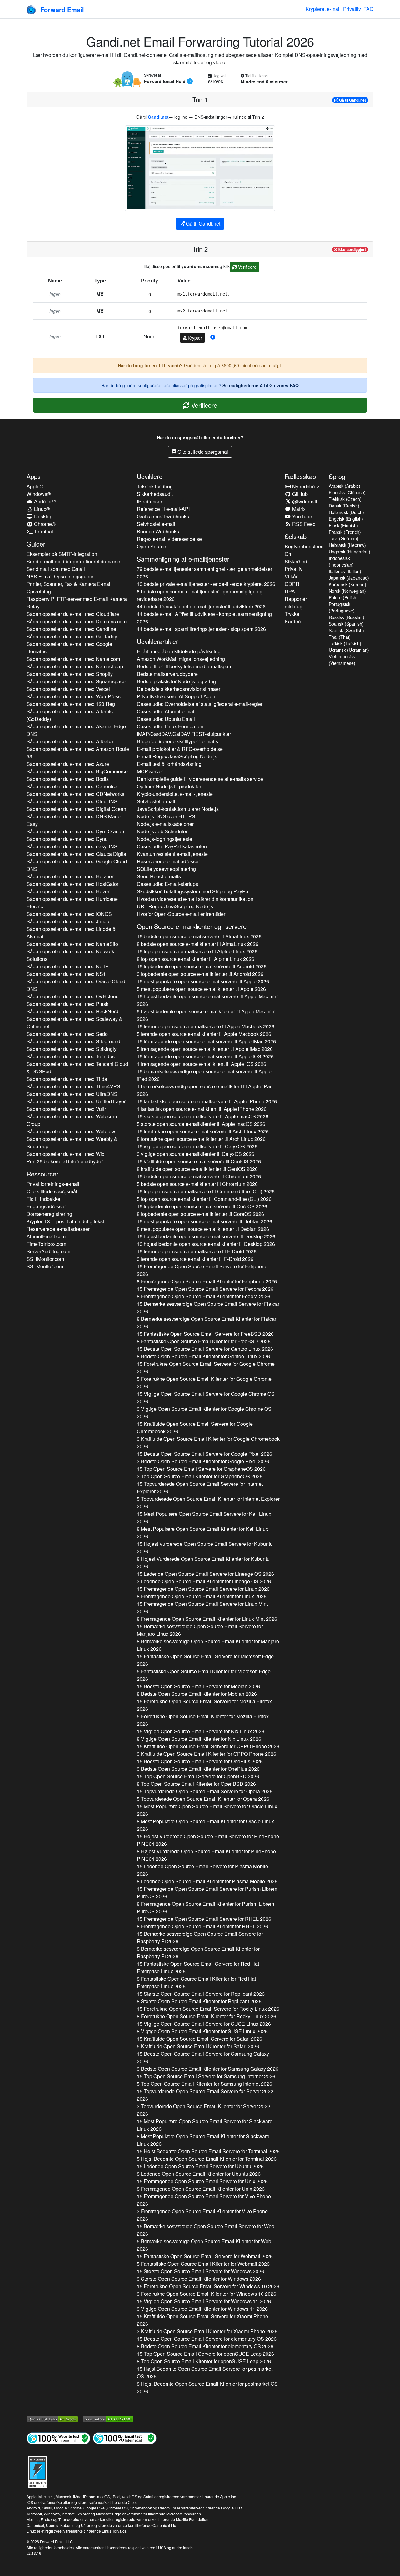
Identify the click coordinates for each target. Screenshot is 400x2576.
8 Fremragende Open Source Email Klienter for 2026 (207, 1281)
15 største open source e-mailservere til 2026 (203, 1116)
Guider (36, 544)
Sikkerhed (296, 561)
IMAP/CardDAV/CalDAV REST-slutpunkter (184, 734)
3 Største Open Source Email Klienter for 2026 (199, 2279)
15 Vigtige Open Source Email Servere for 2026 (206, 1398)
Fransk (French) (345, 532)
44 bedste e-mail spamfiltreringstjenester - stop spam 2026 (201, 629)
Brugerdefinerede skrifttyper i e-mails (177, 741)
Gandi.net (158, 117)
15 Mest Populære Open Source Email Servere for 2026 (204, 1518)
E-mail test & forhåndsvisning (169, 764)
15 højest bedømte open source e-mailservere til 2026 (208, 1000)
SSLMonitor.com (45, 1266)
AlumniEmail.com (46, 1236)
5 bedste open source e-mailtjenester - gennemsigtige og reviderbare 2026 (200, 595)
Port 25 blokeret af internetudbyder (65, 1161)
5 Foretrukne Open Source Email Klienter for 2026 (204, 1383)
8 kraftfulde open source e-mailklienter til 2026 (197, 1169)
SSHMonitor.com (45, 1259)
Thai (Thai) (340, 637)
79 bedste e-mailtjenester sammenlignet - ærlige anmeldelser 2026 (205, 573)
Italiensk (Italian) (345, 571)
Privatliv (352, 9)
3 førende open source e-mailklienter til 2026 (195, 1259)
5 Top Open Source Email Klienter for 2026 (205, 2084)
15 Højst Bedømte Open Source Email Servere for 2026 (208, 2151)
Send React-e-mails (159, 876)
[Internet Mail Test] (125, 2438)
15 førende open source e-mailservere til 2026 (206, 1026)
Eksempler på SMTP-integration (62, 554)
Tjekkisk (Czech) (345, 499)
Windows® (39, 494)
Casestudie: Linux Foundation (170, 726)
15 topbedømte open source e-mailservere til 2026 (202, 966)
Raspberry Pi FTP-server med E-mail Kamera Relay (77, 603)
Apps (34, 476)
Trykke (292, 614)
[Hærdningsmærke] (37, 2471)
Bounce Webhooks (158, 531)
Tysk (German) (344, 538)
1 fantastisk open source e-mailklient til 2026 (202, 1109)
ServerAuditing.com (48, 1251)
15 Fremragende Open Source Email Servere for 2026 (202, 1270)
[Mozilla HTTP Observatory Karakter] (108, 2418)
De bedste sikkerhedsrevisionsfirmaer (179, 689)
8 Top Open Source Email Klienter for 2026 (196, 1784)
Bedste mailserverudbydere (167, 674)
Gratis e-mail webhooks (163, 516)
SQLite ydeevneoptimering (166, 869)
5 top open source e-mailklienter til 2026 (204, 1199)
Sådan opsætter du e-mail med (73, 614)
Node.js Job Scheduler (162, 831)
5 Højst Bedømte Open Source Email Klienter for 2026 (207, 2159)
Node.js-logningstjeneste (165, 839)
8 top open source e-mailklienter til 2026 (196, 959)
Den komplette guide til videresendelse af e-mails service (200, 779)
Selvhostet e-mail (156, 524)
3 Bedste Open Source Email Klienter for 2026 (203, 1461)
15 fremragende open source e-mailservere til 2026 (206, 1041)
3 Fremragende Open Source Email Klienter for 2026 (202, 2215)
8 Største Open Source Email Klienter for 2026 (199, 2001)
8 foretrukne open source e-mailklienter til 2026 (201, 1139)
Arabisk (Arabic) (345, 486)
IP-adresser (150, 501)
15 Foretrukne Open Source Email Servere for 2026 (206, 1368)
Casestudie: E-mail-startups (167, 884)
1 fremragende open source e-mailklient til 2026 (202, 1064)
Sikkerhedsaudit (155, 494)
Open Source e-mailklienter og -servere (192, 926)
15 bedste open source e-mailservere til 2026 (199, 936)
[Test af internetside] (58, 2438)
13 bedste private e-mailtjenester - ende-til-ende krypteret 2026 (206, 584)
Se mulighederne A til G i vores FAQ (261, 385)
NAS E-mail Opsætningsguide (60, 576)
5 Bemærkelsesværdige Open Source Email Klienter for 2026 (204, 2245)
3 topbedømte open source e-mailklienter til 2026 (200, 974)
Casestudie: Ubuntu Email (166, 719)
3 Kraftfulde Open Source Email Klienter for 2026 (208, 1443)
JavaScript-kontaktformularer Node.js (178, 809)
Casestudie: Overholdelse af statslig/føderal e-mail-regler (200, 704)
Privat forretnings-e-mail (53, 1184)
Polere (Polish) (343, 597)
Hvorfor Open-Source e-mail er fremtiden (182, 914)
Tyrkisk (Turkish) (345, 643)
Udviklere (150, 476)
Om (289, 554)
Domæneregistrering (49, 1214)
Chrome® (44, 524)
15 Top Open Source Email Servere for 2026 (201, 1469)
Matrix (298, 509)
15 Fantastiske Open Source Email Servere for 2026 (205, 1334)
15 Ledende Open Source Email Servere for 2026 (205, 1574)
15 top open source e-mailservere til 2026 (197, 951)
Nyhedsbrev (305, 486)
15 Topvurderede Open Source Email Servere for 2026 (200, 1488)
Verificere (247, 267)
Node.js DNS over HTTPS (166, 816)
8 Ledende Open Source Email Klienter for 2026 (207, 1881)
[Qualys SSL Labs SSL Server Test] (52, 2418)
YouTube (302, 516)
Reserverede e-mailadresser (58, 1229)
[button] (213, 337)
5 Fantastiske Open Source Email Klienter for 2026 (204, 1675)
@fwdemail (304, 501)
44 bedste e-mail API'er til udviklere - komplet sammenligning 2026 (204, 618)
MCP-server (150, 771)
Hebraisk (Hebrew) (347, 545)
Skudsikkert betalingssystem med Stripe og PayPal (193, 891)
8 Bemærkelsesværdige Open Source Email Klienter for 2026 (207, 1323)
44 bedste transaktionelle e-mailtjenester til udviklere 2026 (201, 606)
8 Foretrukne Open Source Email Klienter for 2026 (207, 2016)
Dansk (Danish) (344, 506)
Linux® (41, 509)
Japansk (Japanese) (349, 578)
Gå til (352, 100)
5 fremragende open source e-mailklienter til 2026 (205, 1049)
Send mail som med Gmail (56, 569)
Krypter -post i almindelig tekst (65, 1221)
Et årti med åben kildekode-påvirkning (179, 651)
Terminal (43, 531)
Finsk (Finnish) (343, 525)
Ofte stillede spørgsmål (202, 452)
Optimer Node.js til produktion (170, 786)
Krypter (194, 338)
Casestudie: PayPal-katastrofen (172, 846)
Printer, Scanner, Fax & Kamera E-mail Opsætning (69, 588)
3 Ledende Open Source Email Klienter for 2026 (204, 1581)
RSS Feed (303, 524)
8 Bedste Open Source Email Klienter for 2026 (203, 1356)
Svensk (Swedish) (346, 630)
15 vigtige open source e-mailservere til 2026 (197, 1146)
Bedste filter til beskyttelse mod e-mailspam (185, 666)
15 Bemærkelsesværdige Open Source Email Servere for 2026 (208, 1308)
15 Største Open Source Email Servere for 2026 (201, 1994)
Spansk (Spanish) (346, 624)
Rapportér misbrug (296, 603)
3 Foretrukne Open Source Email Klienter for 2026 (207, 2294)
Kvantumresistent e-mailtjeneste (172, 854)
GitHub (299, 494)
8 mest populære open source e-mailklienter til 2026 (203, 1229)
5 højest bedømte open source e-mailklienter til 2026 (206, 1015)
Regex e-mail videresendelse (169, 539)
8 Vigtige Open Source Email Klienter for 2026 (199, 1739)
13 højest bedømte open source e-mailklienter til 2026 (206, 1244)
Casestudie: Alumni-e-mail (166, 711)
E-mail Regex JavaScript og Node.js (177, 756)
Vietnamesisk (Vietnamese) (342, 660)
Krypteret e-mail (323, 9)
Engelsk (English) (346, 519)
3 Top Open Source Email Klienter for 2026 (200, 1476)
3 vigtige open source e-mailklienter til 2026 (196, 1154)
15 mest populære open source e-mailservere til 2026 (203, 981)
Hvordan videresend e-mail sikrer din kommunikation (195, 899)
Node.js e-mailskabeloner (165, 824)
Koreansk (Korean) (347, 584)
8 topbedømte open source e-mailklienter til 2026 (200, 1214)
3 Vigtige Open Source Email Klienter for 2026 (204, 1413)
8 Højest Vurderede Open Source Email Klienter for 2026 (203, 1563)
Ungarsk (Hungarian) (350, 552)
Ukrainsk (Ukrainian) (349, 650)
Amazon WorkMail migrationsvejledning (181, 659)
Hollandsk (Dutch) (346, 512)
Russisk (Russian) (347, 617)
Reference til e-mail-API (163, 509)
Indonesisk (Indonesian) (341, 561)
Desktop (43, 516)
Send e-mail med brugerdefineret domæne (73, 561)
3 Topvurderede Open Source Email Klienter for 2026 (204, 2110)
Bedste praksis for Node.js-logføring (176, 681)
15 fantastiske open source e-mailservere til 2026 (207, 1101)
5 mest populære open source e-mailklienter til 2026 (201, 989)
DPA (290, 591)
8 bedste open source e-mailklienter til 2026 (198, 944)
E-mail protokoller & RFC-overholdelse (180, 749)
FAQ (368, 9)
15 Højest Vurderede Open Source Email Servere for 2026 (205, 1548)
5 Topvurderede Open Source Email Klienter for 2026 (208, 1503)
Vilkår (291, 576)
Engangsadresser (46, 1206)
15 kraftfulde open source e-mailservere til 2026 (199, 1161)
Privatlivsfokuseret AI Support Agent (177, 696)
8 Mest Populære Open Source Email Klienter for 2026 (202, 1533)
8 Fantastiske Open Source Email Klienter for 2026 (204, 1341)
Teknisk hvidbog (155, 486)
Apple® (35, 486)
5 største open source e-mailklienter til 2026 (201, 1124)
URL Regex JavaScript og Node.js (175, 906)
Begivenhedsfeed (304, 546)
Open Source (152, 546)
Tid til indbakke (43, 1199)
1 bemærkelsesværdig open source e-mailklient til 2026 (205, 1090)
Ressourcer (42, 1174)
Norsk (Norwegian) (347, 591)
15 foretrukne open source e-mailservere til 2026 (203, 1131)
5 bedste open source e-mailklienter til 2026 (197, 1184)
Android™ (45, 501)
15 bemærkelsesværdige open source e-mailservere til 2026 (204, 1075)
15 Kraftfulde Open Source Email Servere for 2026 (195, 1428)
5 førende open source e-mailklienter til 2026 (204, 1034)
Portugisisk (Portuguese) (342, 607)
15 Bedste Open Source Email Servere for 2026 (205, 1349)
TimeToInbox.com (46, 1244)
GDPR (292, 584)
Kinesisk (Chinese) (347, 492)
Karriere (294, 621)
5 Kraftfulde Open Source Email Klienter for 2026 (198, 2046)
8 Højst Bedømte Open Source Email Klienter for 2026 (207, 2387)
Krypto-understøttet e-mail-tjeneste (175, 794)
